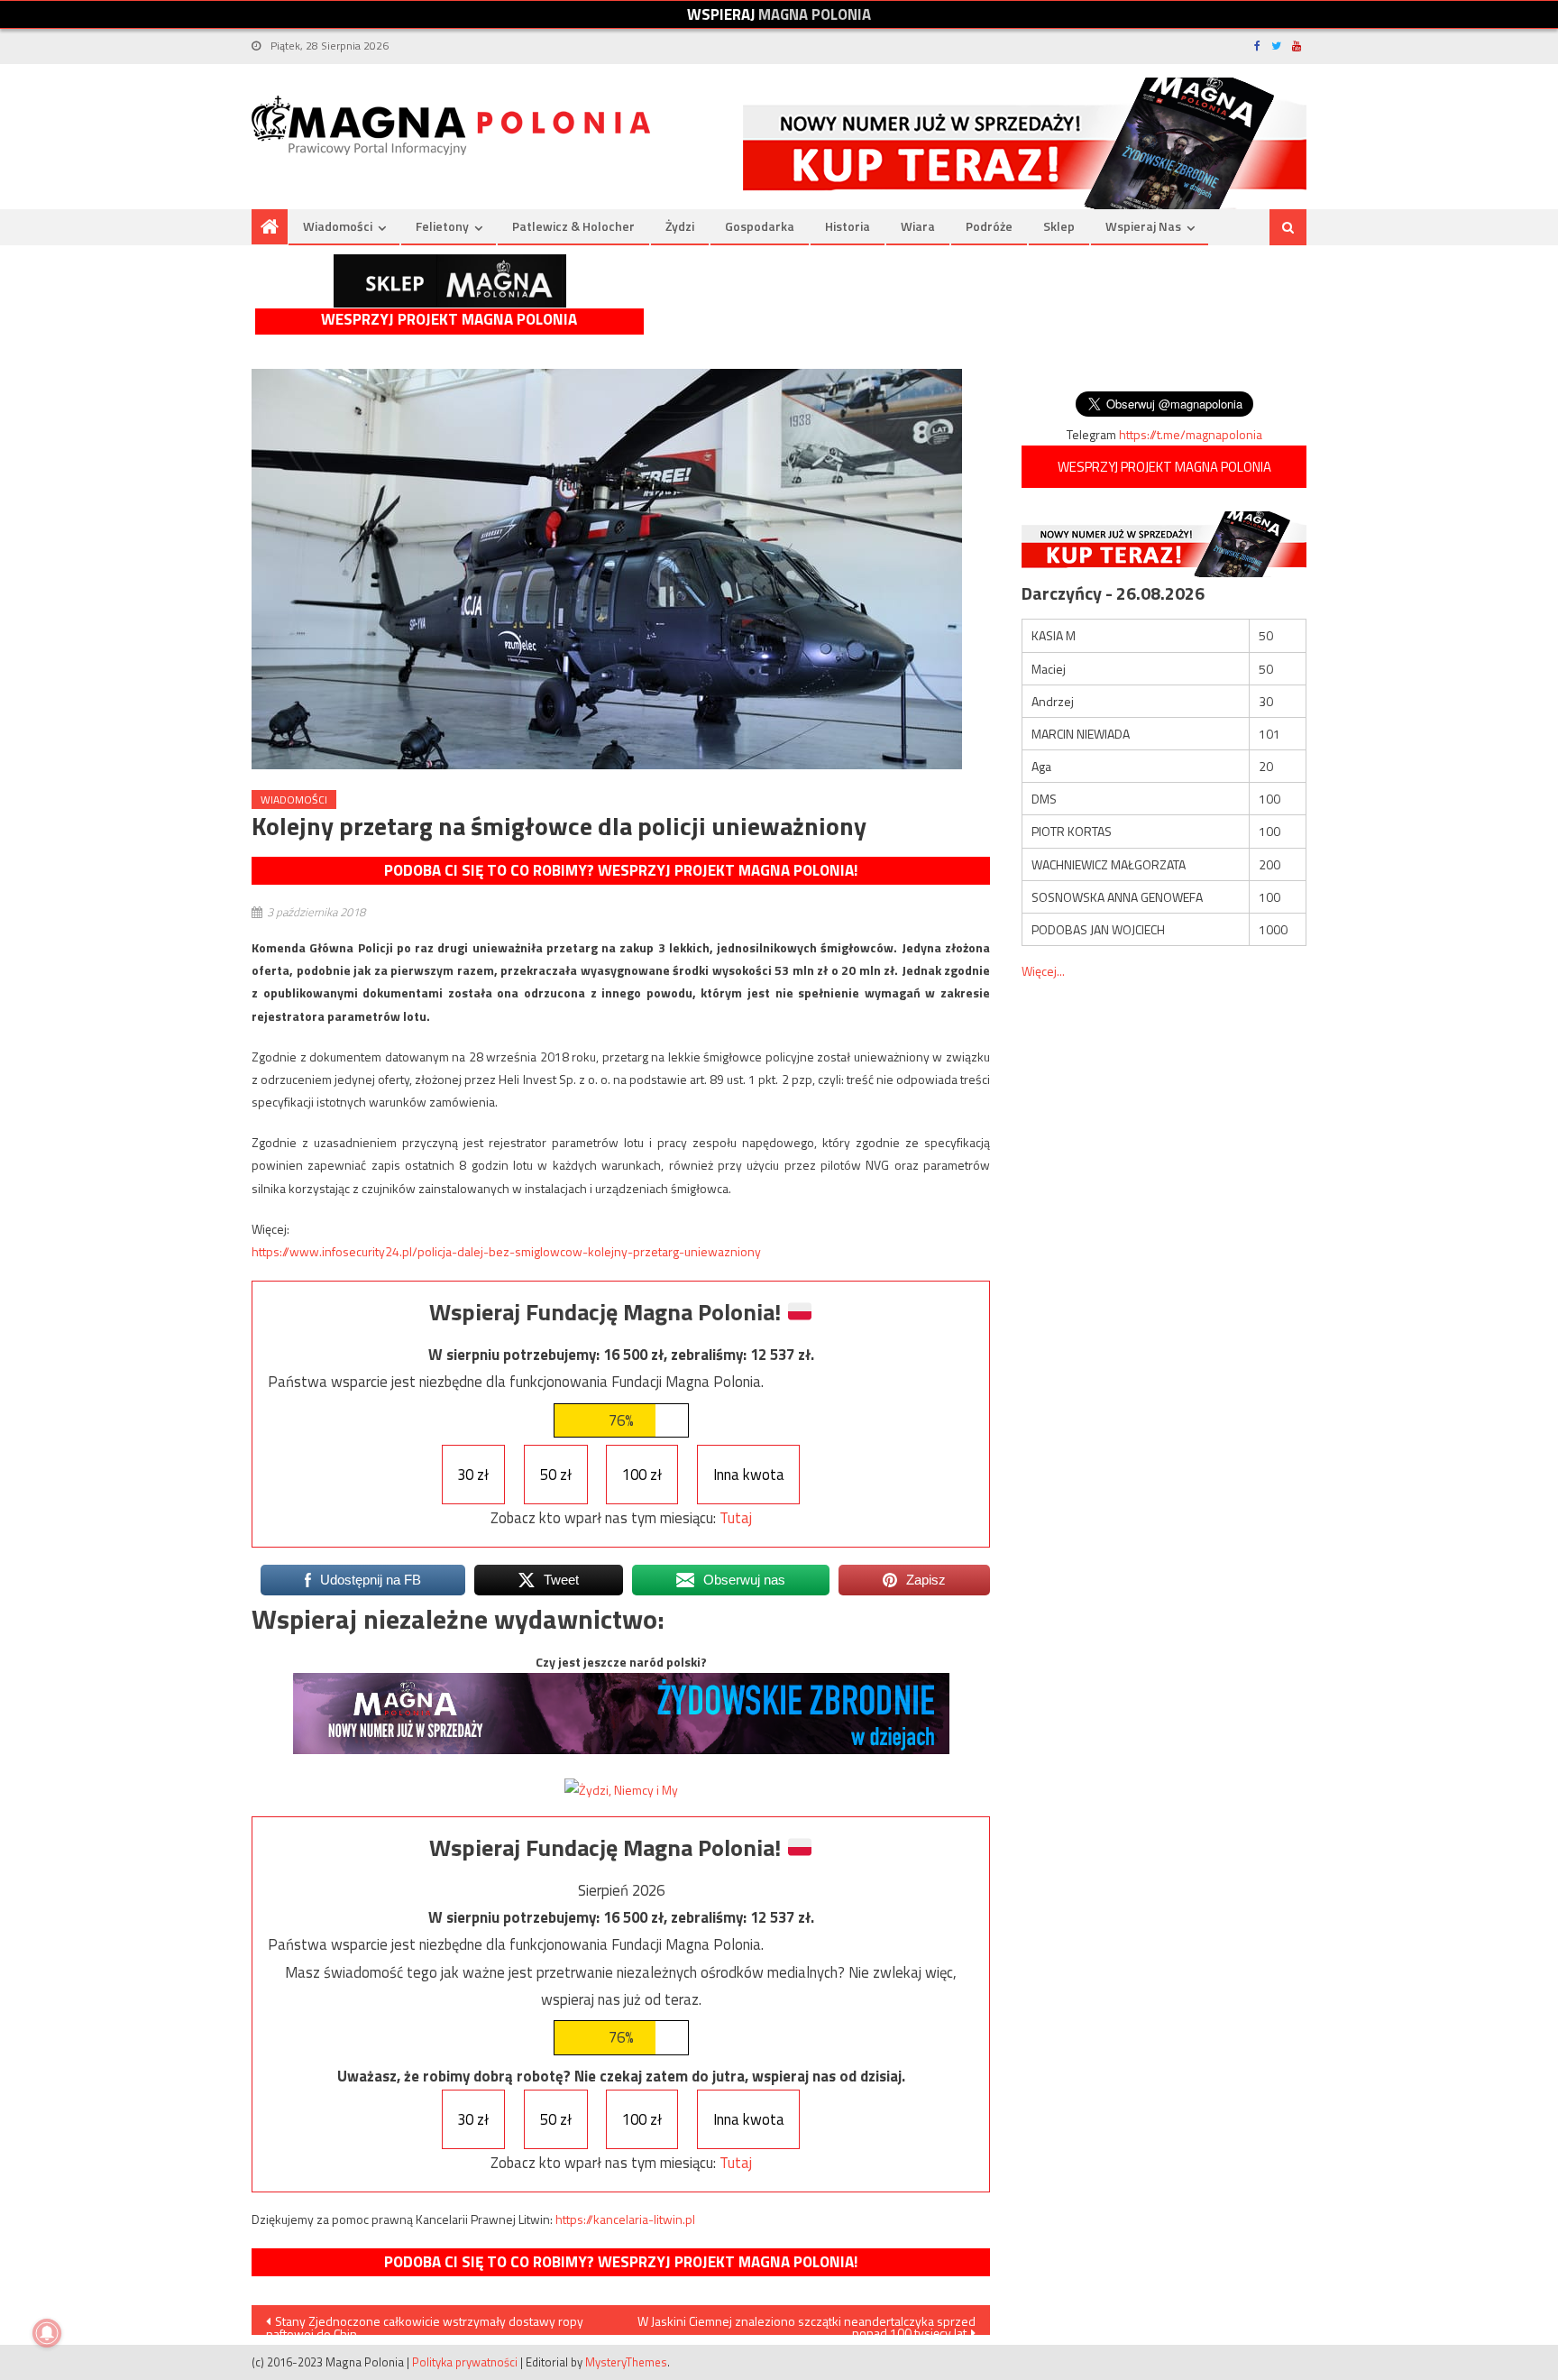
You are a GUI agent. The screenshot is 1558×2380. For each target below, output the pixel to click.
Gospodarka (760, 226)
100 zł (642, 1475)
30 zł (473, 1475)
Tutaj (736, 1518)
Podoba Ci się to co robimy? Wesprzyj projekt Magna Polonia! (621, 870)
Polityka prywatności (465, 2362)
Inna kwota (749, 1475)
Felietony (442, 226)
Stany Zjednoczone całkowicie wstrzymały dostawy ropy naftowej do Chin (425, 2323)
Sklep (1059, 226)
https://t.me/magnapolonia (1191, 434)
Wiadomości (338, 226)
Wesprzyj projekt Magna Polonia (449, 320)
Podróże (989, 226)
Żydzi (680, 226)
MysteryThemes (626, 2362)
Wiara (918, 226)
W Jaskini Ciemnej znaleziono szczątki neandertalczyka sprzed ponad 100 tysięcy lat (806, 2323)
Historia (848, 226)
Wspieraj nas (1143, 226)
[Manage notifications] (47, 2333)
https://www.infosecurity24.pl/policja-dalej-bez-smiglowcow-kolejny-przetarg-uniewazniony (506, 1251)
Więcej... (1043, 971)
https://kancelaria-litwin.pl (625, 2219)
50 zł (556, 1475)
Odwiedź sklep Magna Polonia (450, 281)
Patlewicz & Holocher (573, 226)
